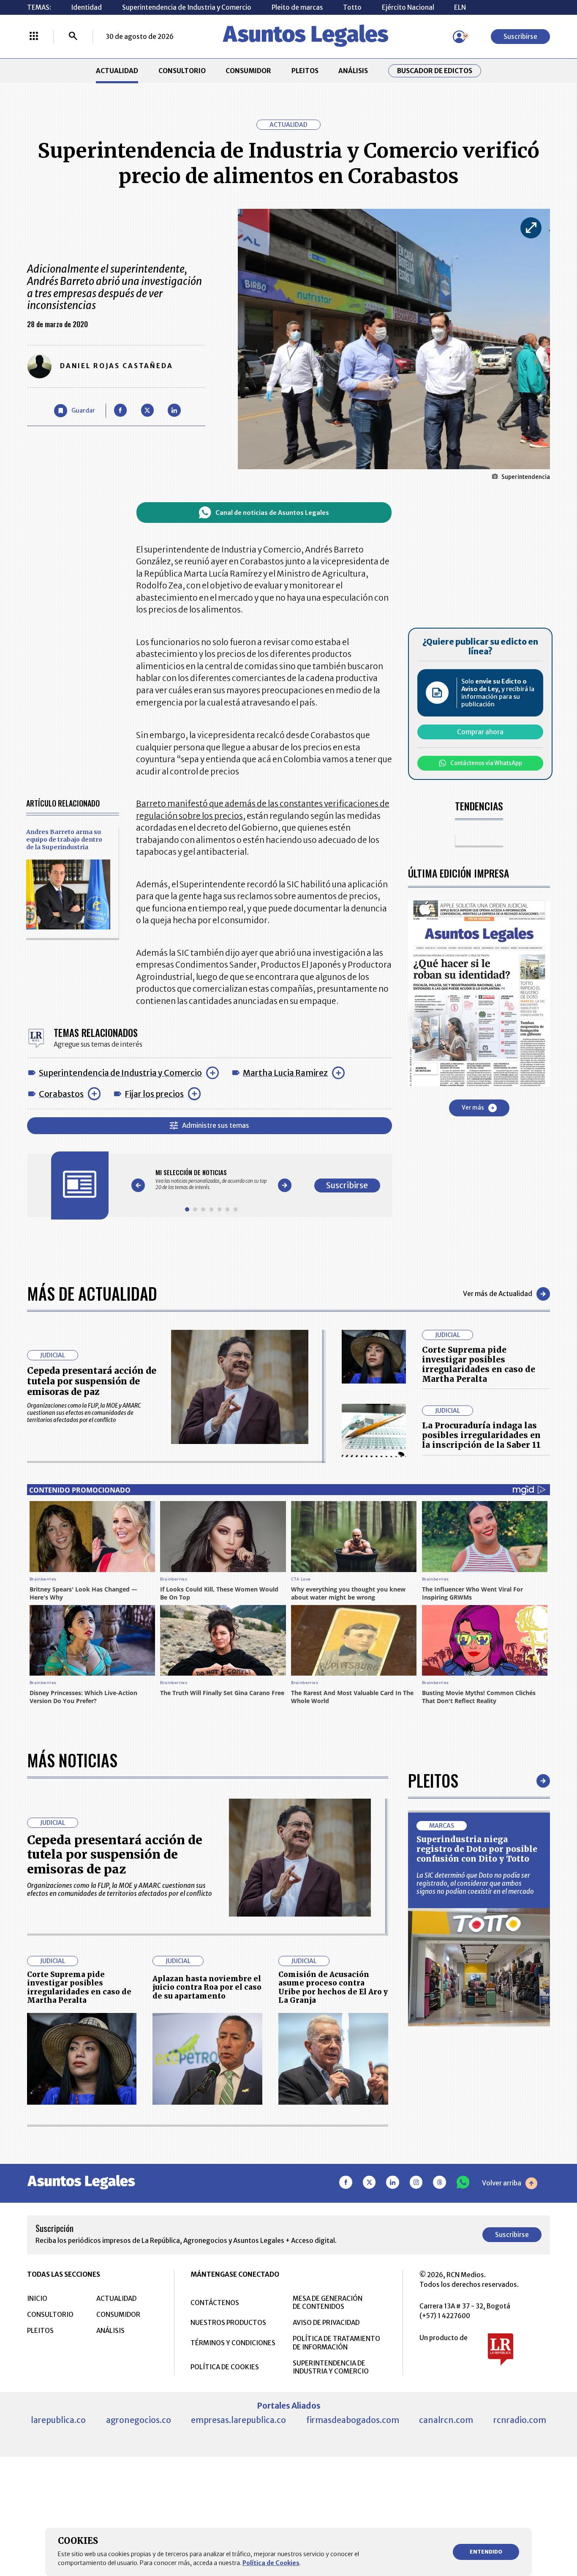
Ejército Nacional (408, 7)
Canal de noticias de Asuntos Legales (272, 513)
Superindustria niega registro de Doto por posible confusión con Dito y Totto (477, 1849)
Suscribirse (520, 37)
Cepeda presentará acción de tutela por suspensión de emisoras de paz (92, 1381)
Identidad (86, 7)
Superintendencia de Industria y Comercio (187, 7)
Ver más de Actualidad (498, 1294)
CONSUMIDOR (248, 71)
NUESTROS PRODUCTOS (228, 2323)
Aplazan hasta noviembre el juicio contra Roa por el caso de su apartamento (207, 1987)
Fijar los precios (154, 1094)
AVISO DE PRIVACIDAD (326, 2323)
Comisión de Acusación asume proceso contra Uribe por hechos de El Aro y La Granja (333, 1988)
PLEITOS (305, 71)
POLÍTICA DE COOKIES (225, 2367)
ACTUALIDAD (117, 71)
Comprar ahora (480, 732)
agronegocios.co (139, 2420)
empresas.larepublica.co (238, 2420)
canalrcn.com (446, 2420)
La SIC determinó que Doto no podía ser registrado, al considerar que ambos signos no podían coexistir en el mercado (475, 1883)
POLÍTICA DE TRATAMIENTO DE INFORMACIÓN (336, 2343)
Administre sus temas (216, 1125)
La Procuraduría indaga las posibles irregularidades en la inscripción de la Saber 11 (481, 1435)
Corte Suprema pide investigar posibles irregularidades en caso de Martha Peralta (479, 1364)
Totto (352, 7)
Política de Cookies (271, 2563)
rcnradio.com (520, 2420)
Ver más (473, 1108)
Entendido (486, 2552)
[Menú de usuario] (459, 37)
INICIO (37, 2298)
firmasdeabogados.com (353, 2420)
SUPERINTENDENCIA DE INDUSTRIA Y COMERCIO (331, 2367)
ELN (460, 7)
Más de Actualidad (92, 1293)
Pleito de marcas (297, 7)
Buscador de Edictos (435, 71)
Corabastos (61, 1094)
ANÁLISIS (353, 71)
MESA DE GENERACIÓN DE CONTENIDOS (328, 2303)
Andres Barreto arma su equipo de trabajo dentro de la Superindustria (64, 840)
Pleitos (433, 1780)
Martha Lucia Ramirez (285, 1073)
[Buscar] (73, 37)
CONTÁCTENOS (215, 2303)
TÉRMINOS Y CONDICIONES (233, 2343)
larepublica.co (58, 2420)
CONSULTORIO (182, 71)
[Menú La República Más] (34, 37)
